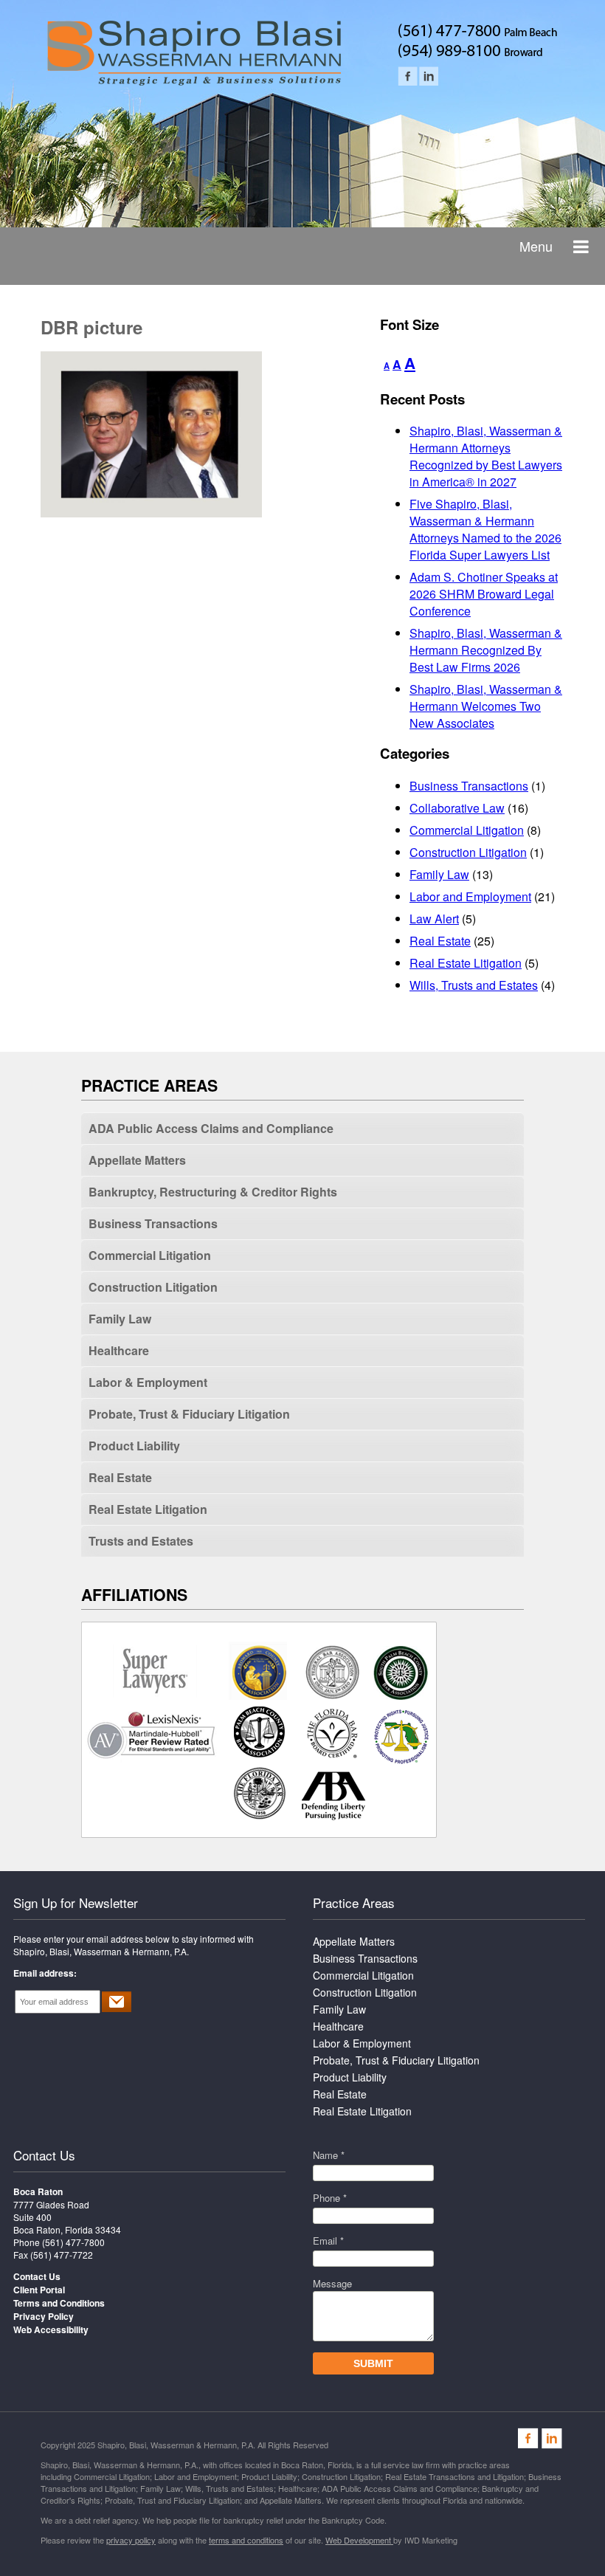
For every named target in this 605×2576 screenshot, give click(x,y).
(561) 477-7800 (73, 2242)
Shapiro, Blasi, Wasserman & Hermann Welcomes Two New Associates (486, 706)
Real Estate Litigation (466, 963)
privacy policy (131, 2540)
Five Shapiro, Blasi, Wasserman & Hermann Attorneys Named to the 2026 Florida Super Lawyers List (485, 529)
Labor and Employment (470, 896)
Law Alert (434, 919)
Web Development (359, 2540)
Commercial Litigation (467, 830)
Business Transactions (469, 786)
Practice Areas (354, 1902)
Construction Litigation (468, 852)
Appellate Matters (137, 1160)
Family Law (439, 874)
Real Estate (440, 941)
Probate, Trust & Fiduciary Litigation (189, 1414)
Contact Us (44, 2155)
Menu (536, 246)
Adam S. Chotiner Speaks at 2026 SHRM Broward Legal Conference (484, 594)
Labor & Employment (148, 1382)
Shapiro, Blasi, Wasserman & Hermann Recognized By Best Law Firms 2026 (486, 650)
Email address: (45, 1973)
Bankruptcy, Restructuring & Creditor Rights (213, 1192)
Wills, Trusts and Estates (474, 985)
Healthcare (119, 1350)
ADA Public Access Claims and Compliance (211, 1128)
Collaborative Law (457, 808)
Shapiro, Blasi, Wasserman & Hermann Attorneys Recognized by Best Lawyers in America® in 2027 (486, 456)
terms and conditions (246, 2540)
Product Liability (134, 1446)
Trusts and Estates (141, 1541)
